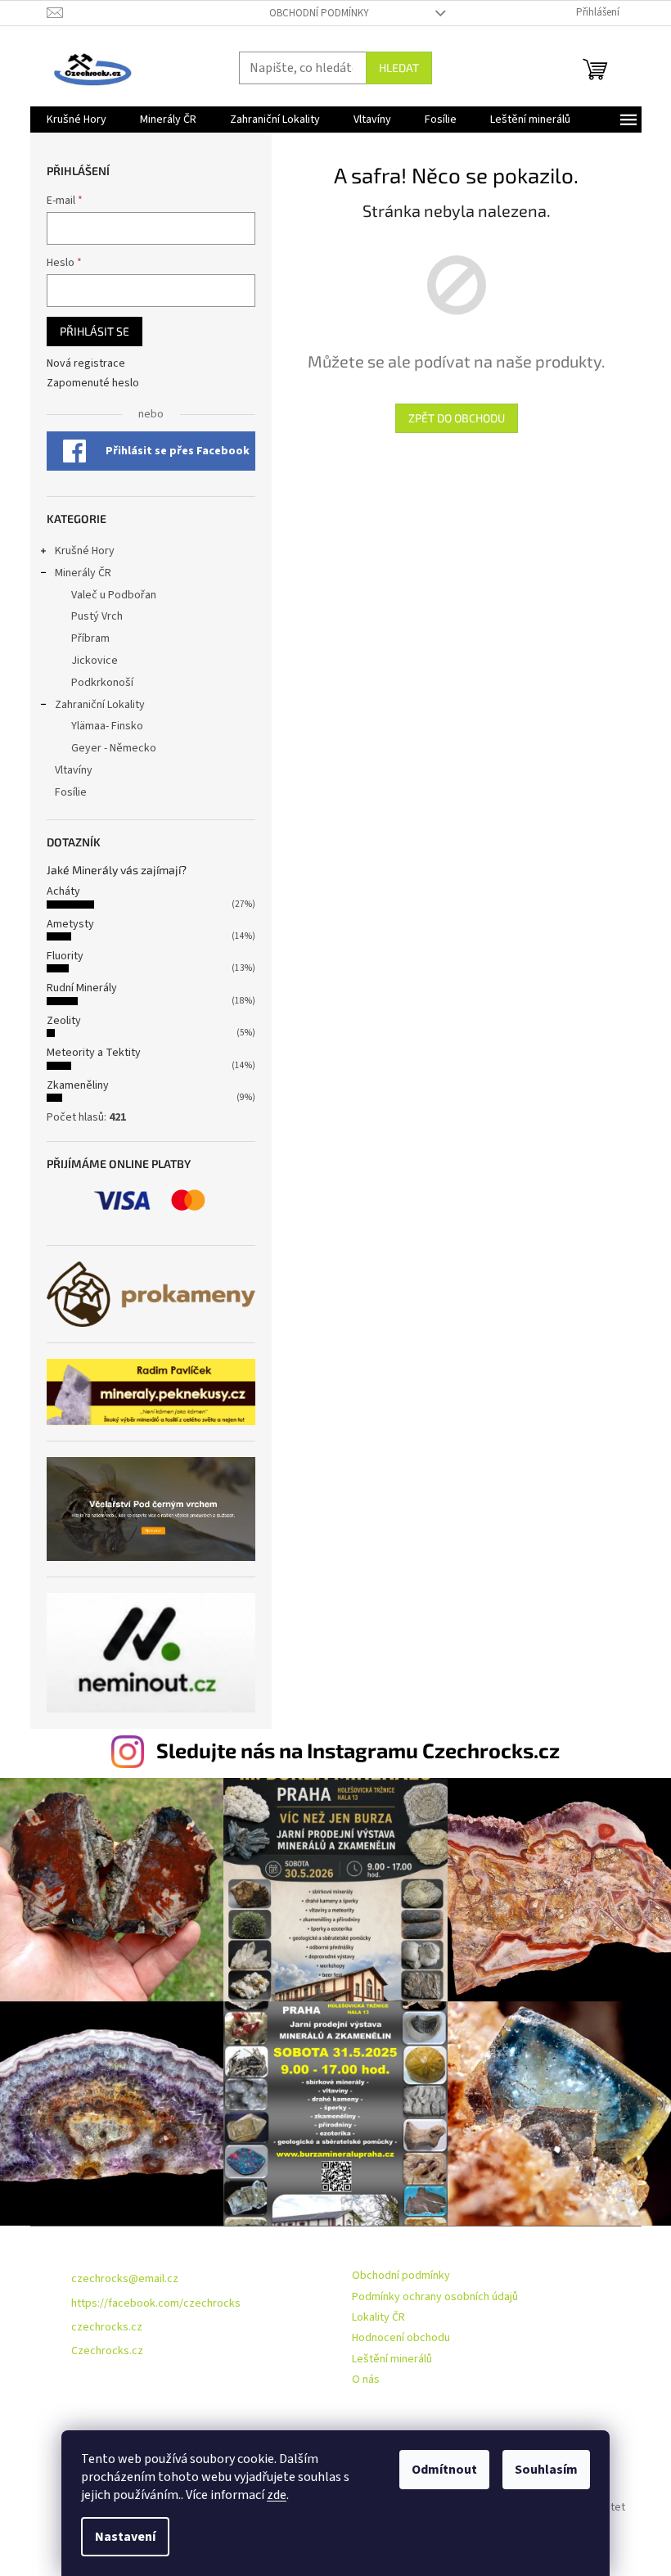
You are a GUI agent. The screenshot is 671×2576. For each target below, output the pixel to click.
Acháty (63, 891)
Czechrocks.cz (107, 2351)
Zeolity (64, 1021)
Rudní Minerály (82, 988)
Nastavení (125, 2537)
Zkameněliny (78, 1085)
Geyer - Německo (114, 748)
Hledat (399, 68)
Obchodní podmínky (319, 13)
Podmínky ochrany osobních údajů (435, 2297)
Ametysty (70, 924)
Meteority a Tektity (94, 1053)
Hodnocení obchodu (401, 2338)
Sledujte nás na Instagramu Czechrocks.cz (358, 1750)
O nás (366, 2380)
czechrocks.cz (107, 2327)
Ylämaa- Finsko (107, 726)
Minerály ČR (83, 573)
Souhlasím (546, 2470)
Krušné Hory (85, 551)
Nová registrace (86, 364)
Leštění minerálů (392, 2359)
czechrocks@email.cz (125, 2279)
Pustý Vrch (97, 616)
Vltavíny (74, 770)
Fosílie (71, 792)
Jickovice (95, 661)
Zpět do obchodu (457, 418)
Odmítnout (444, 2470)
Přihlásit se (95, 331)
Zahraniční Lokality (100, 705)
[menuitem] (77, 120)
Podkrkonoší (102, 683)
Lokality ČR (378, 2317)
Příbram (90, 638)
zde (277, 2495)
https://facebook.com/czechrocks (156, 2303)
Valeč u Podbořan (114, 595)
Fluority (65, 956)
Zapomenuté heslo (93, 383)
